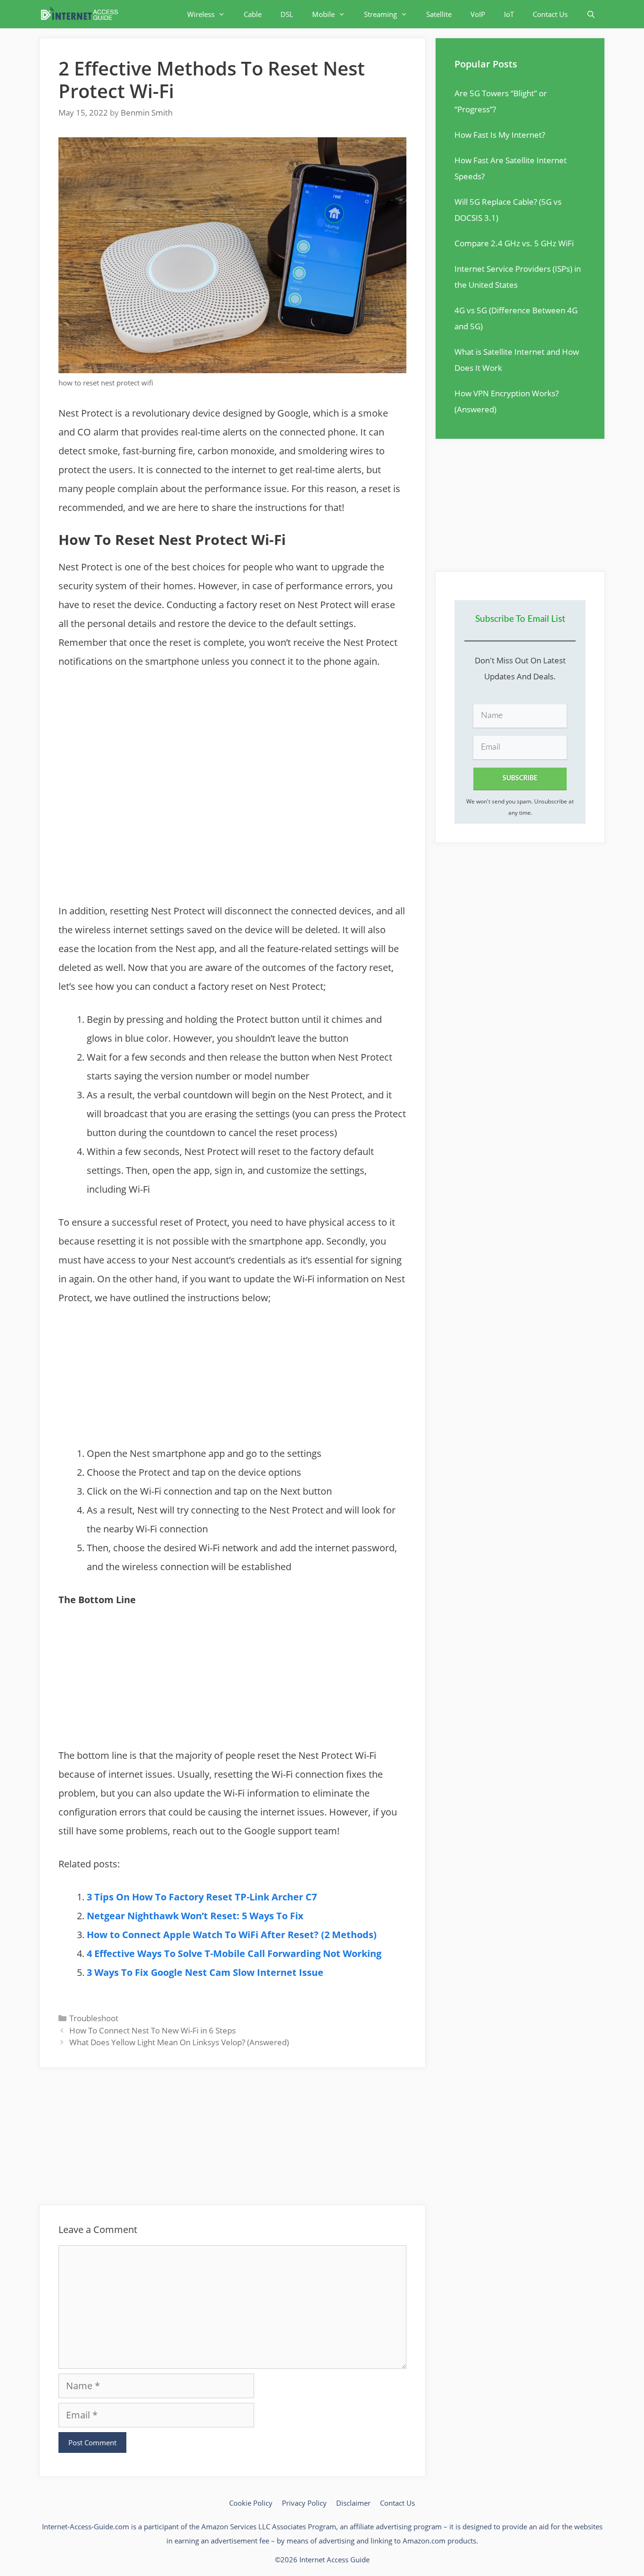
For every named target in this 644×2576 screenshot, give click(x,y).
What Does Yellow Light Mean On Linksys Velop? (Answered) (179, 2042)
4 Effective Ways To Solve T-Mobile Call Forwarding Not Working (234, 1953)
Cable (253, 14)
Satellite (439, 14)
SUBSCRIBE (520, 778)
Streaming (380, 14)
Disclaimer (353, 2503)
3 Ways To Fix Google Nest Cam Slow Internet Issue (205, 1972)
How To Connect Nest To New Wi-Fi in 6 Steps (153, 2030)
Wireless (201, 14)
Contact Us (550, 14)
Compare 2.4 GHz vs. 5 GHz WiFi (514, 243)
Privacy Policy (304, 2503)
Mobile (323, 14)
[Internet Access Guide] (82, 14)
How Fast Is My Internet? (500, 135)
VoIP (478, 14)
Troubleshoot (94, 2018)
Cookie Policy (251, 2503)
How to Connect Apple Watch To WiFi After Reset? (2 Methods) (232, 1935)
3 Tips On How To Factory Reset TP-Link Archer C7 (202, 1897)
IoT (509, 14)
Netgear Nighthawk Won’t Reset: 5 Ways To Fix (195, 1916)
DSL (287, 14)
